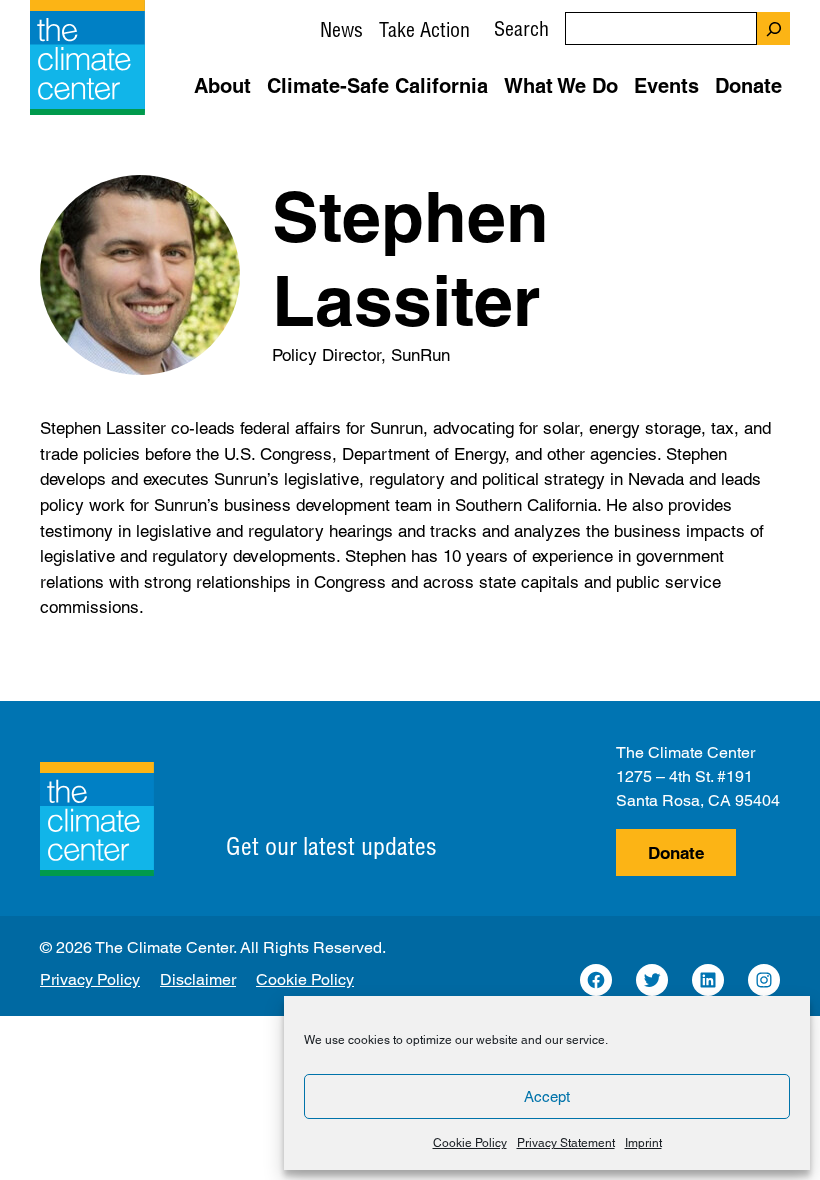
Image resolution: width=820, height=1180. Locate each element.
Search (521, 28)
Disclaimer (198, 979)
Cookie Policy (470, 1143)
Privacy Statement (566, 1143)
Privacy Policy (90, 979)
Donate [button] (748, 86)
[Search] (773, 28)
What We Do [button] (561, 86)
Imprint (643, 1143)
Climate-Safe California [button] (377, 86)
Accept (547, 1096)
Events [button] (666, 86)
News (341, 29)
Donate (676, 853)
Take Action (424, 29)
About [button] (222, 86)
